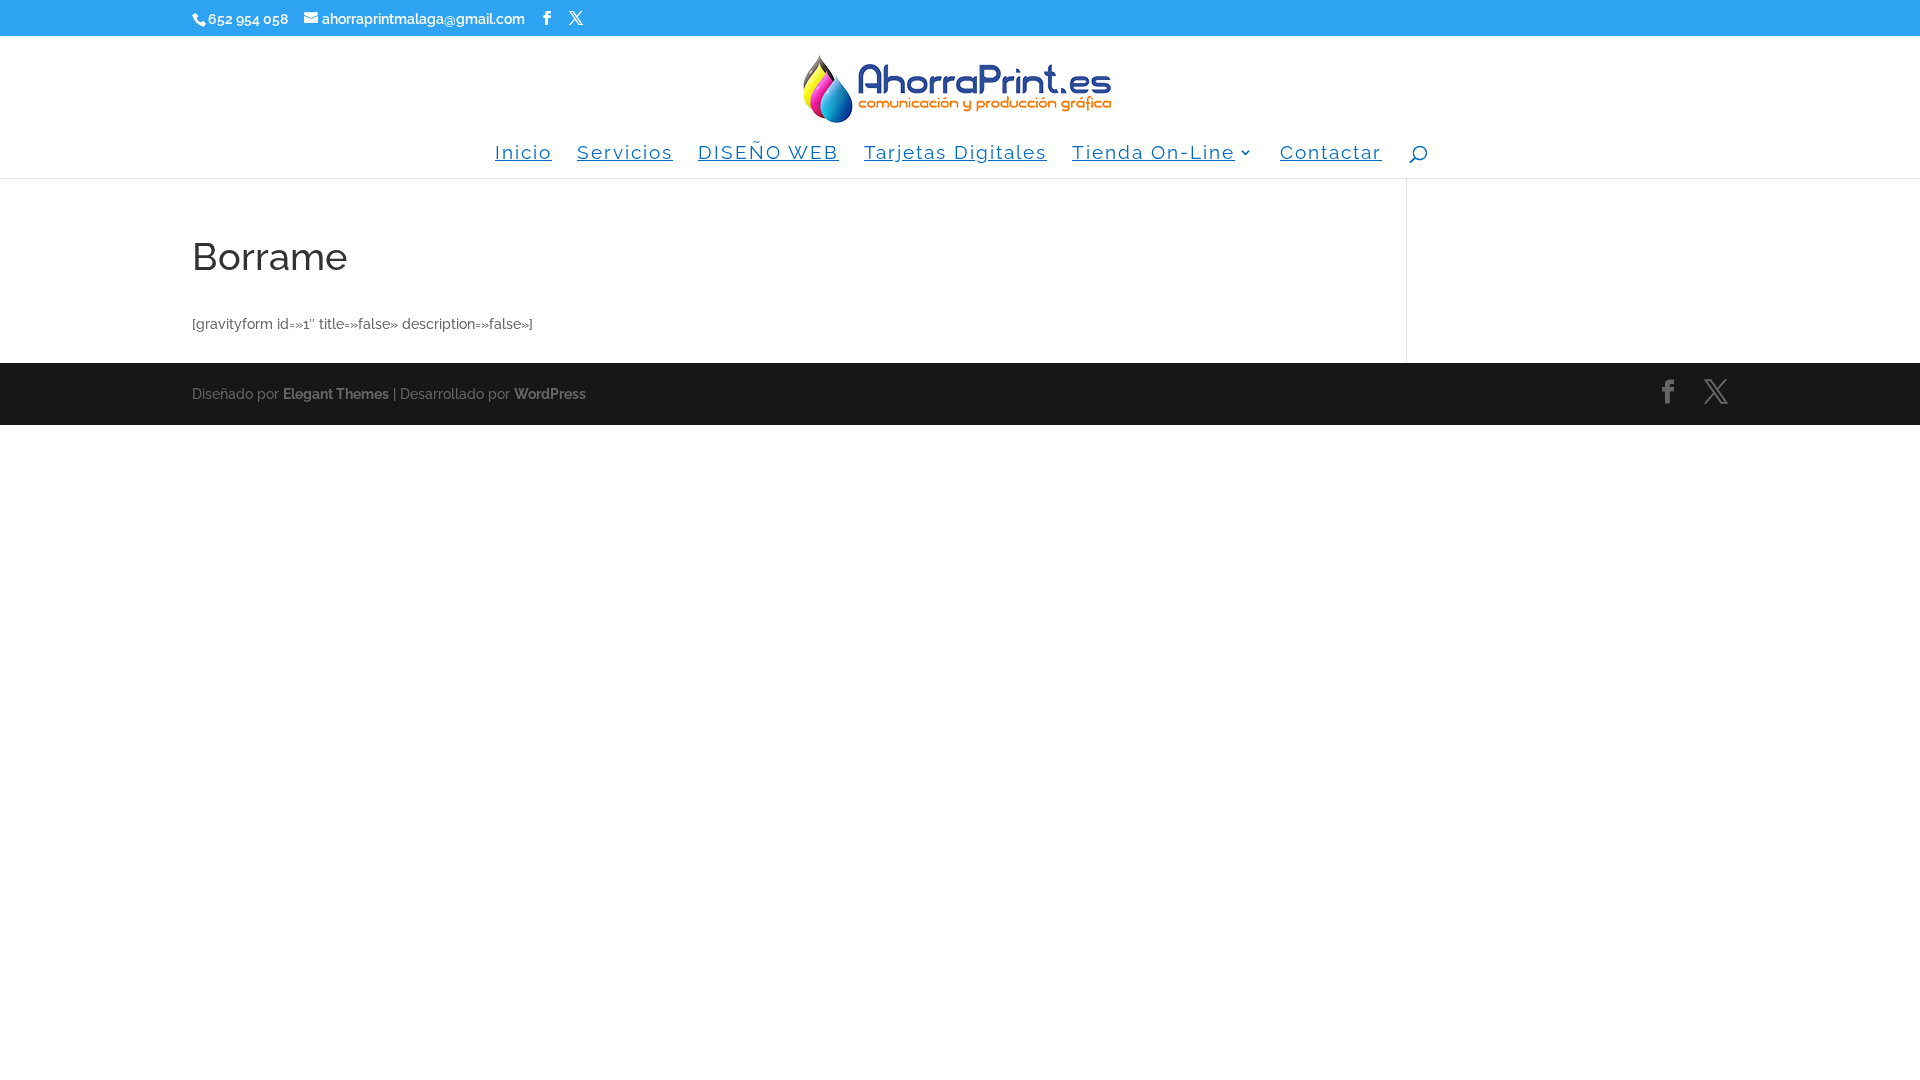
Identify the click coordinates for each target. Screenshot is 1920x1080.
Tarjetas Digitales (955, 154)
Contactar (1331, 154)
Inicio (523, 154)
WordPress (550, 394)
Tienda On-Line (1153, 154)
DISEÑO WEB (768, 154)
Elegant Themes (336, 394)
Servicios (625, 154)
